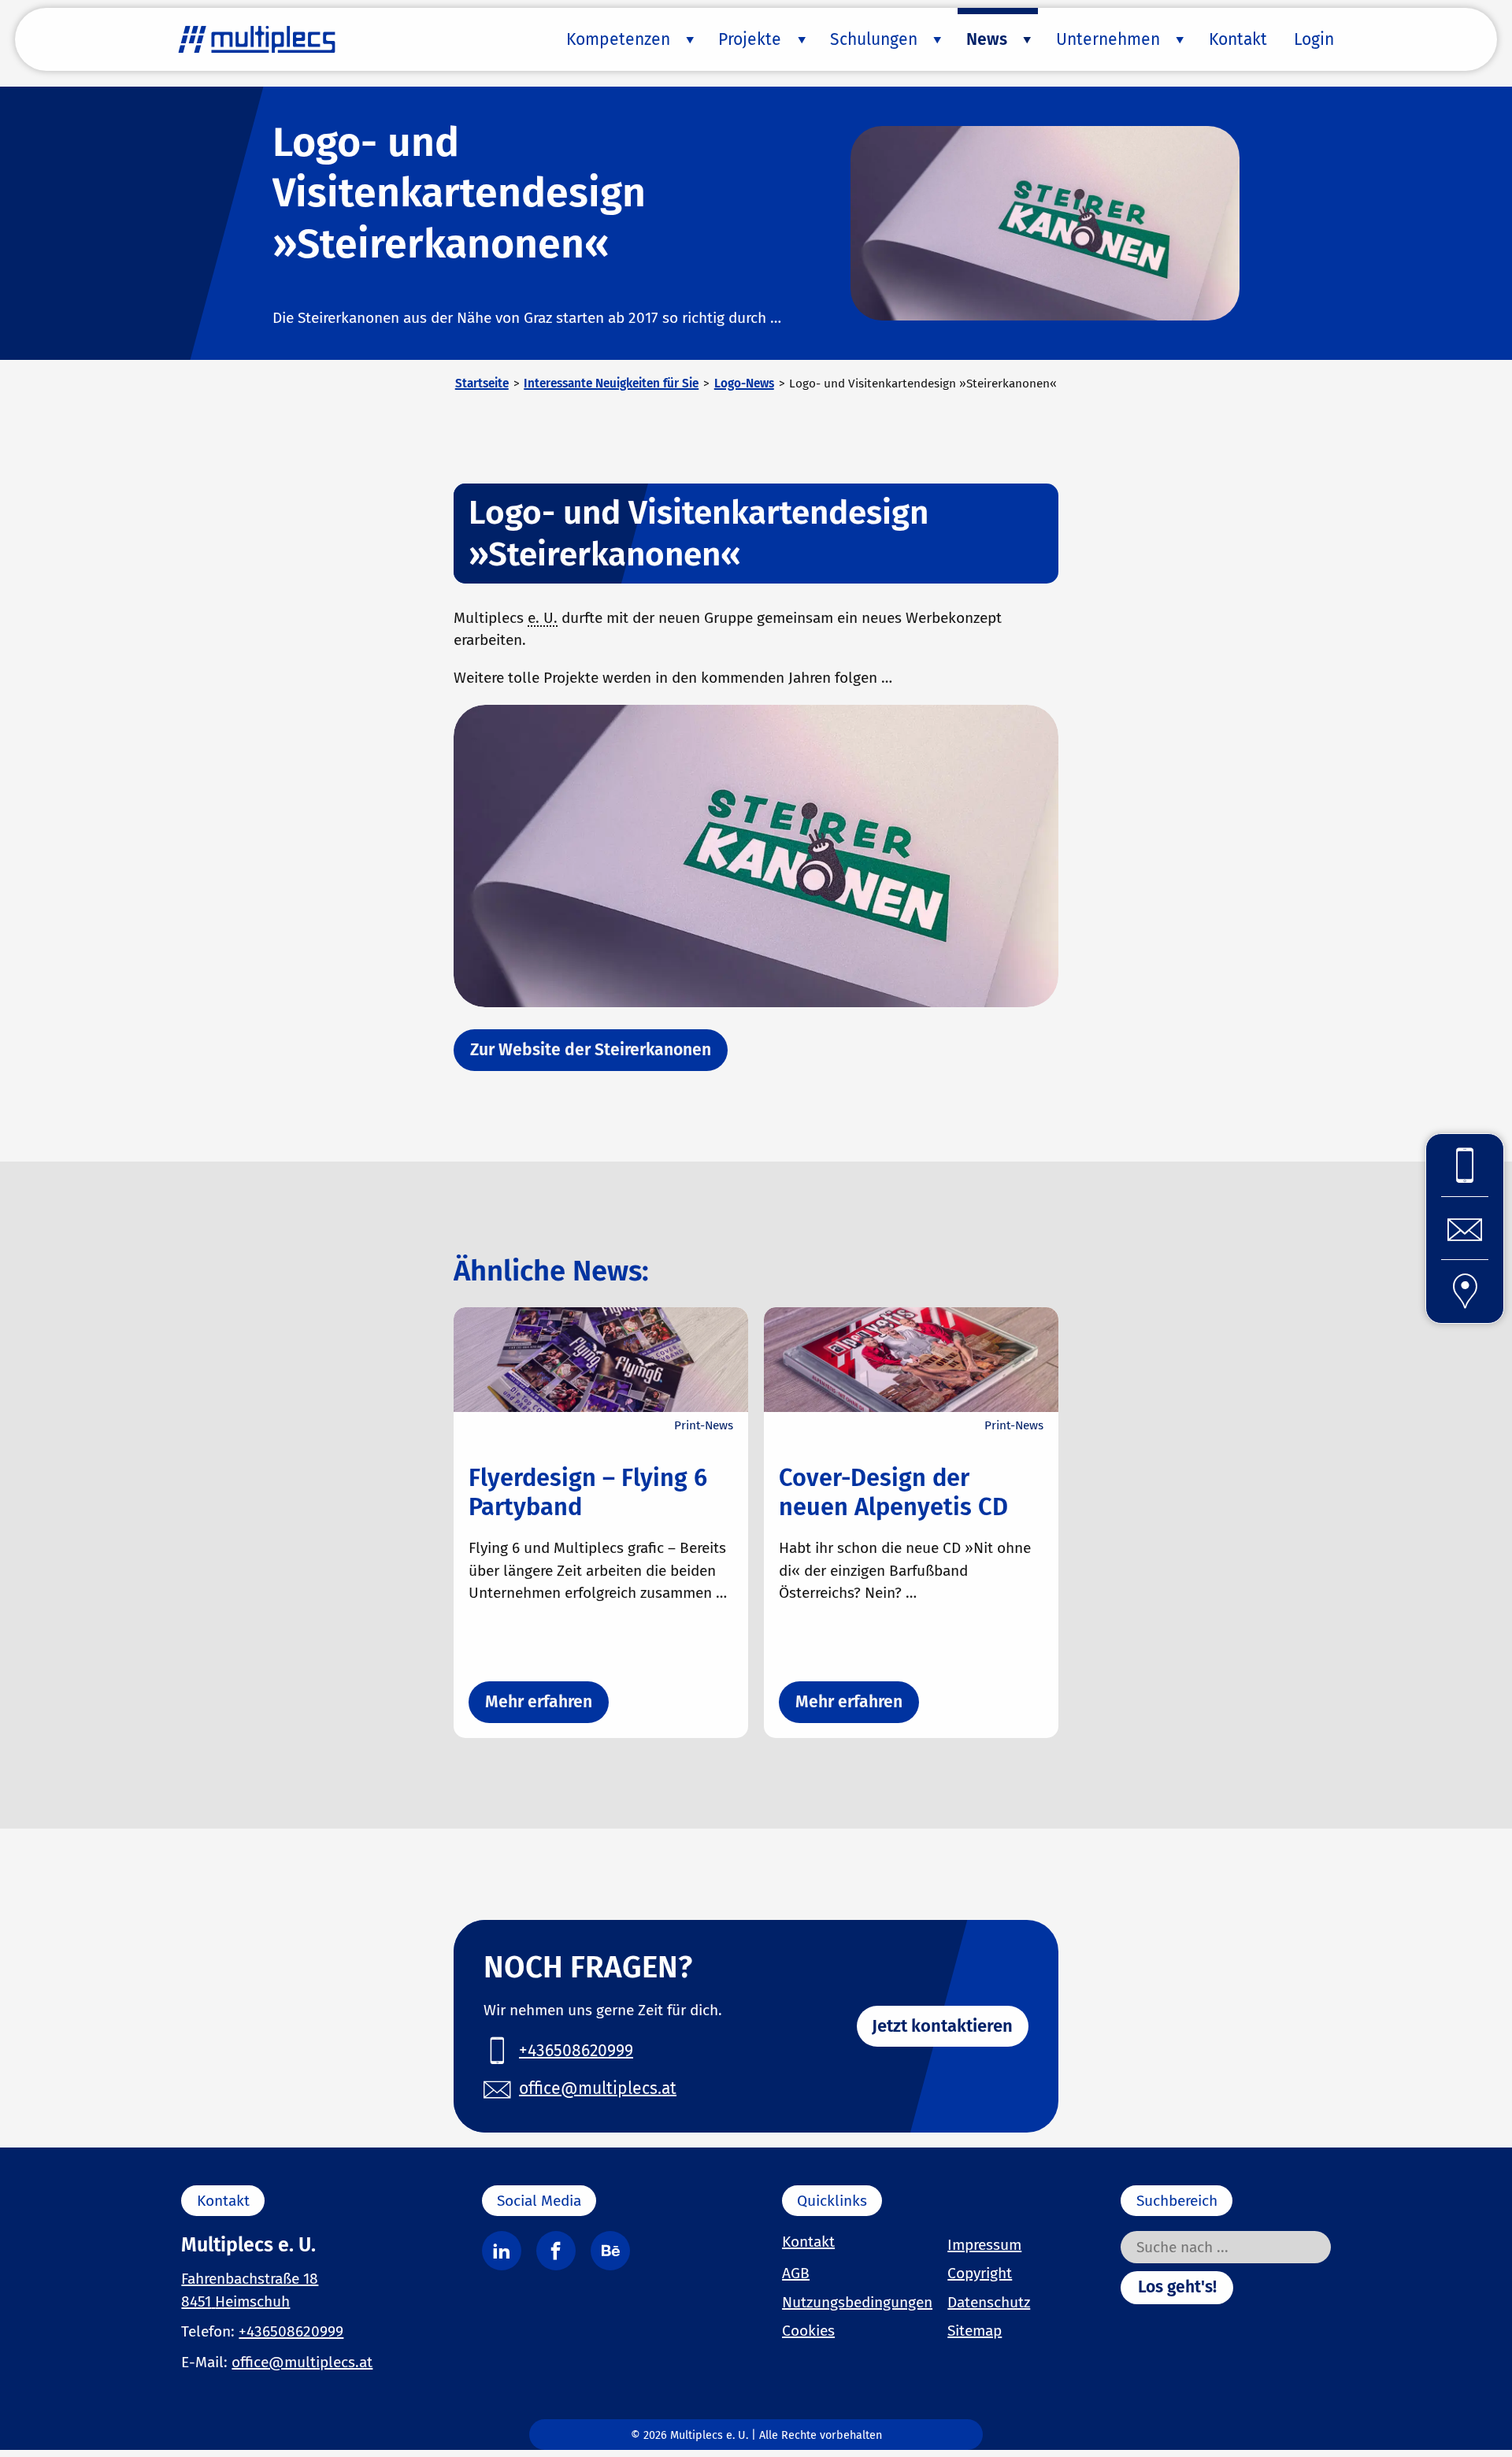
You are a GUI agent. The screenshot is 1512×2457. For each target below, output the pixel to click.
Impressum (984, 2245)
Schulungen (874, 39)
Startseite (482, 384)
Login (1314, 39)
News (987, 39)
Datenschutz (989, 2302)
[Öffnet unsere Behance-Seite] (610, 2251)
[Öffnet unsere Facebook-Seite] (556, 2251)
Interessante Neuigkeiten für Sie (611, 384)
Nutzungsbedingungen (857, 2302)
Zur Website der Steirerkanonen (591, 1050)
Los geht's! (1177, 2287)
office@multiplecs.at (302, 2362)
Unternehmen (1108, 39)
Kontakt (1238, 39)
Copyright (980, 2273)
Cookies (808, 2331)
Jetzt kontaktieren (942, 2026)
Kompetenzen (618, 39)
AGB (796, 2273)
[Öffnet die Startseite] (257, 39)
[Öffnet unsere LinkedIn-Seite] (502, 2251)
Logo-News (744, 384)
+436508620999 (291, 2331)
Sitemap (975, 2331)
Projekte (750, 39)
